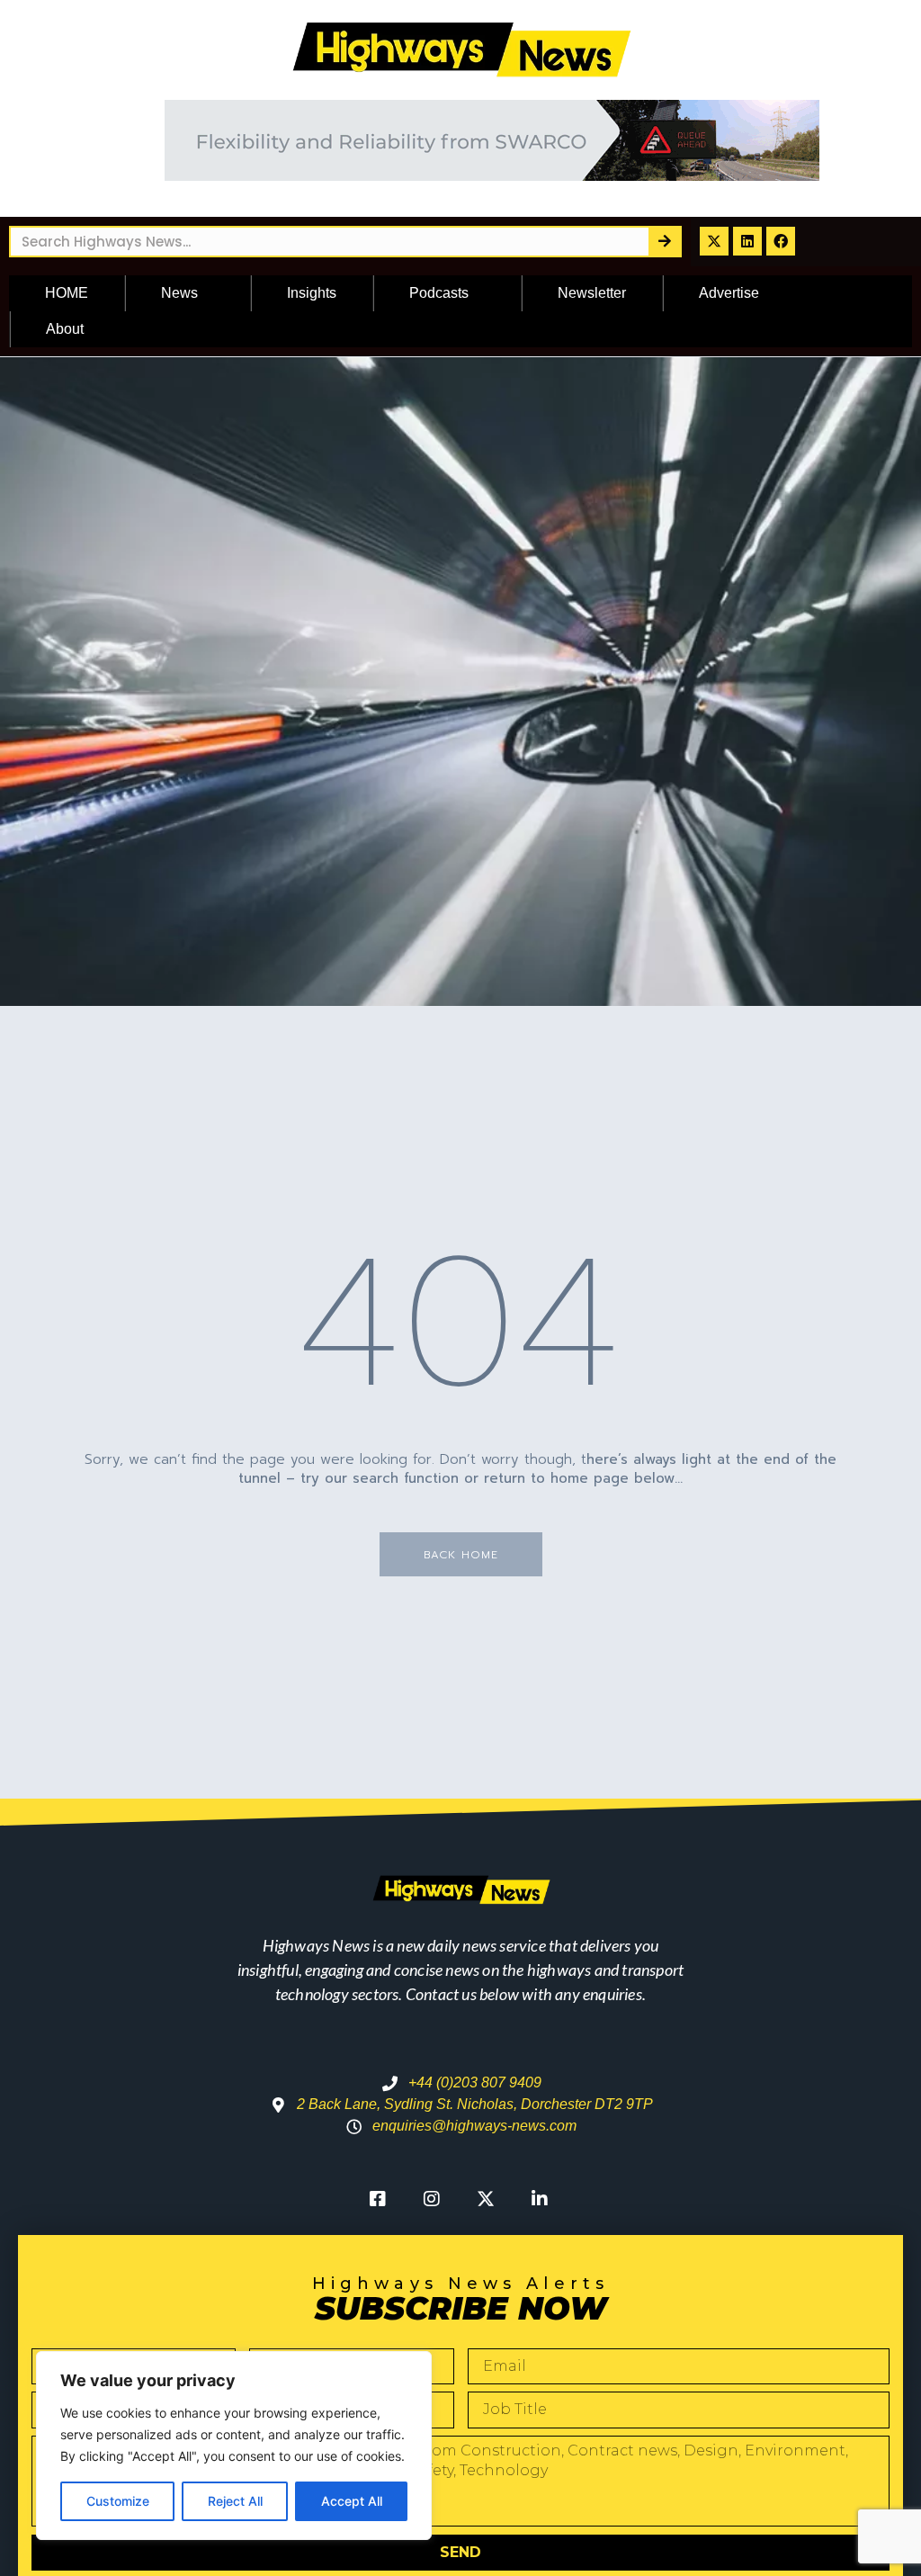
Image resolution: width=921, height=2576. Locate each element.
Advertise (729, 293)
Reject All (235, 2501)
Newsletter (592, 293)
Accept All (352, 2501)
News (179, 293)
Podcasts (439, 293)
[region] (234, 2446)
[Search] (664, 242)
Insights (312, 293)
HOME (67, 293)
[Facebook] (781, 241)
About (65, 329)
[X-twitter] (714, 241)
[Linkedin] (747, 241)
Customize (118, 2501)
